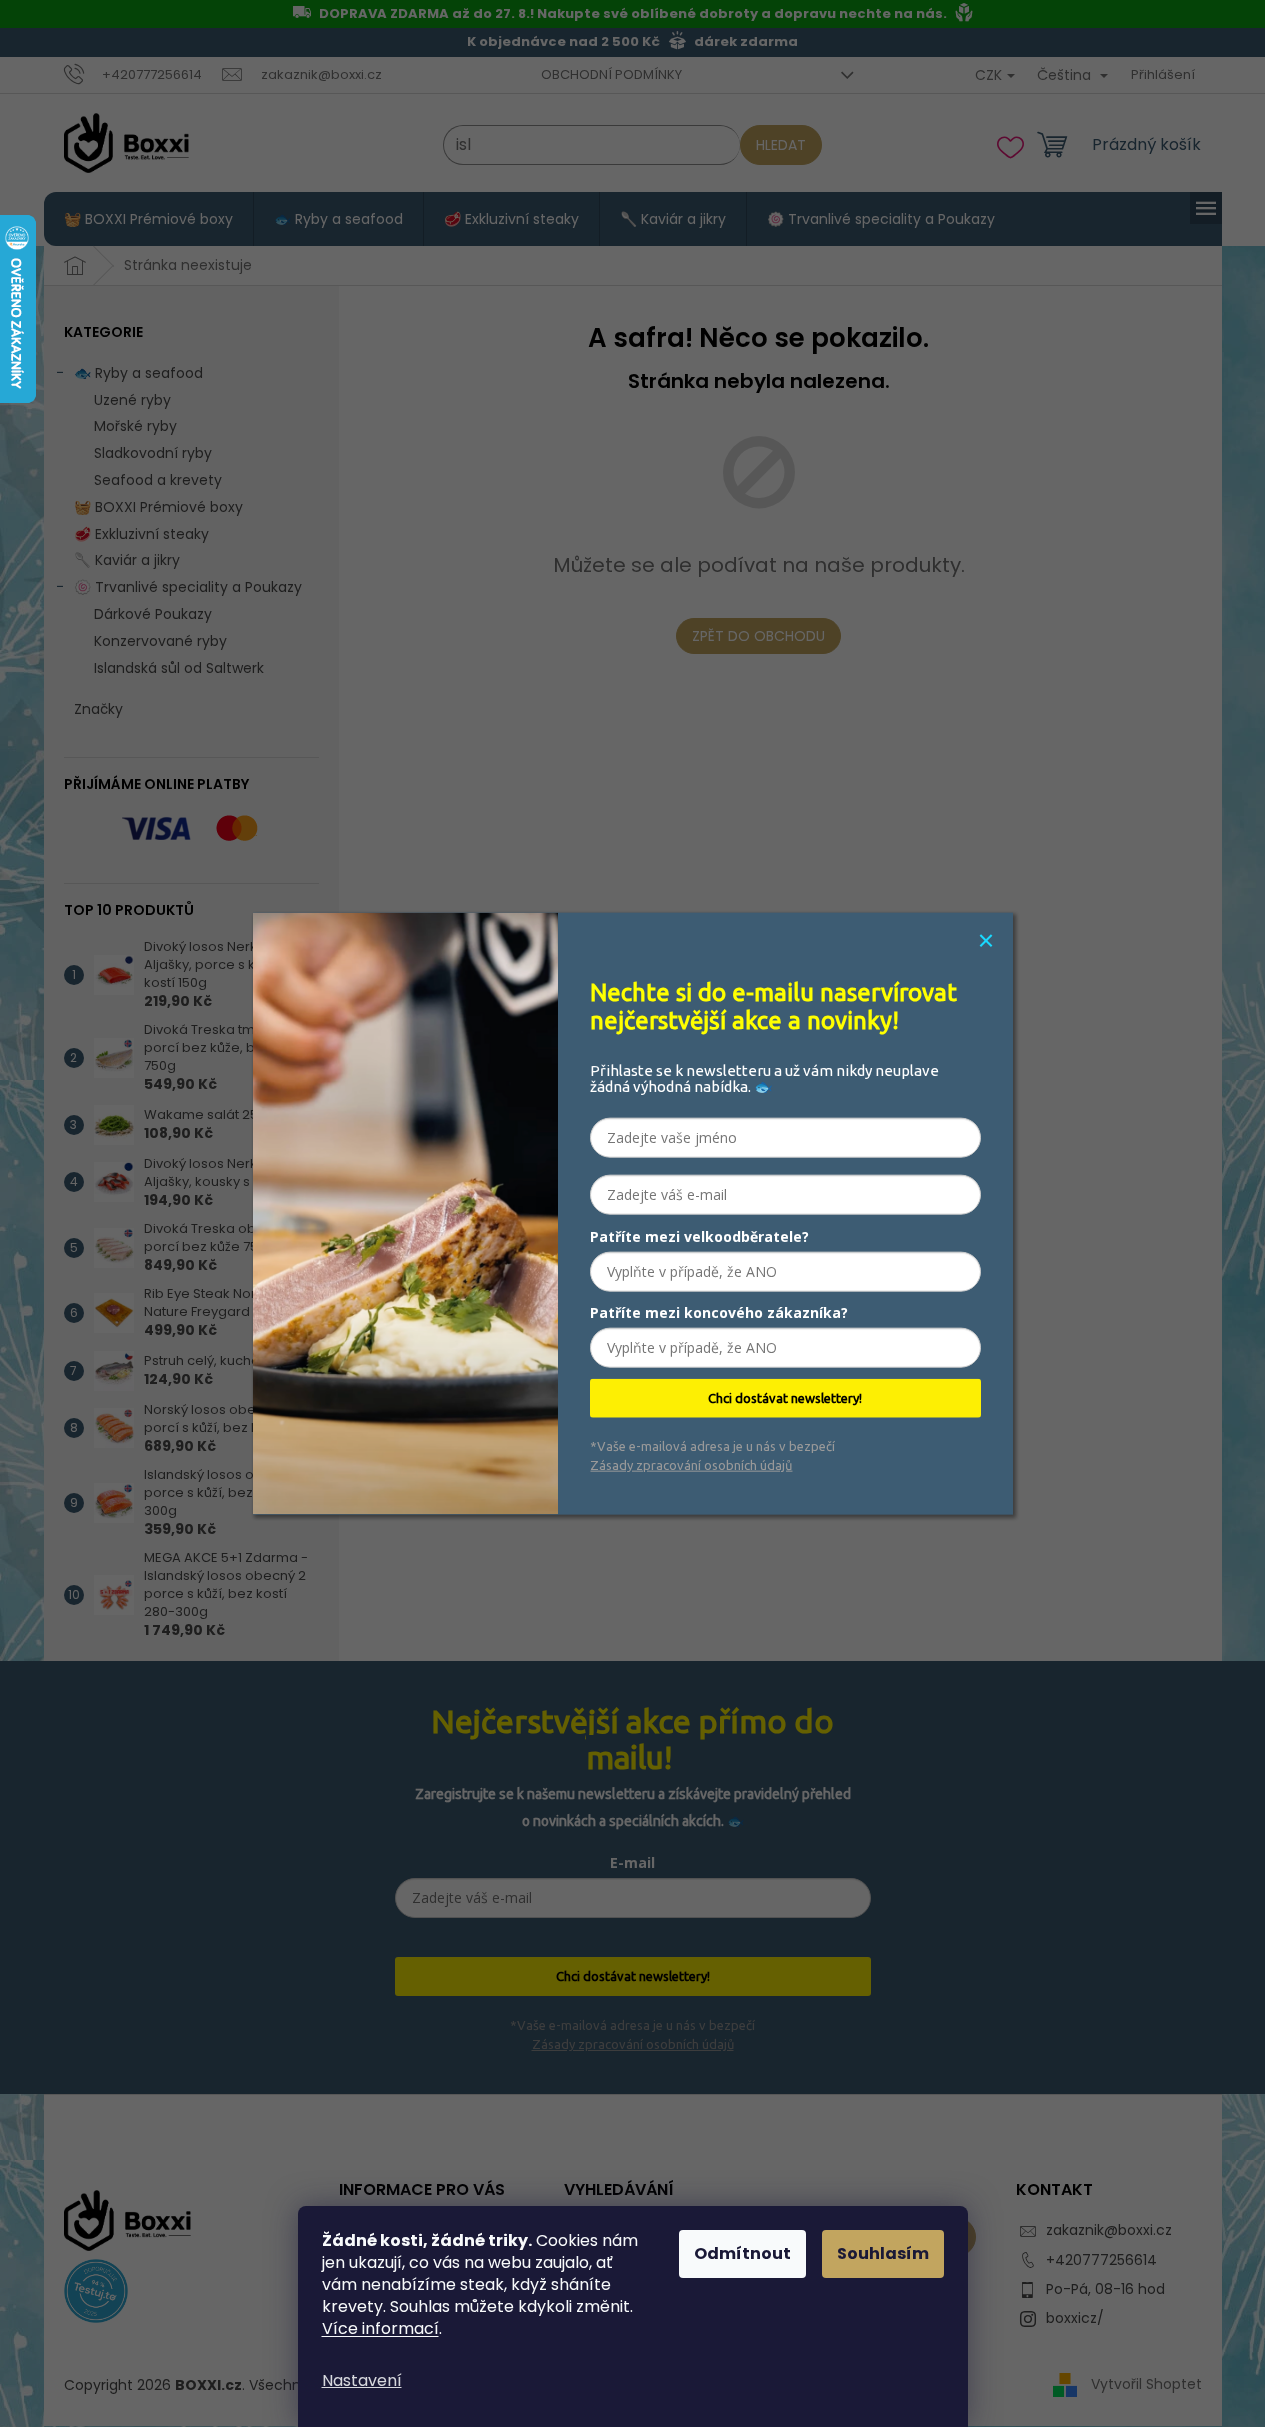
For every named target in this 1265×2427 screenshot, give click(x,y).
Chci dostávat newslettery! (785, 1398)
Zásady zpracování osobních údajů (691, 1464)
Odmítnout (742, 2253)
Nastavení (362, 2380)
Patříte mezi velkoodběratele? (699, 1236)
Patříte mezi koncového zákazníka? (719, 1312)
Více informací (380, 2328)
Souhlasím (883, 2253)
